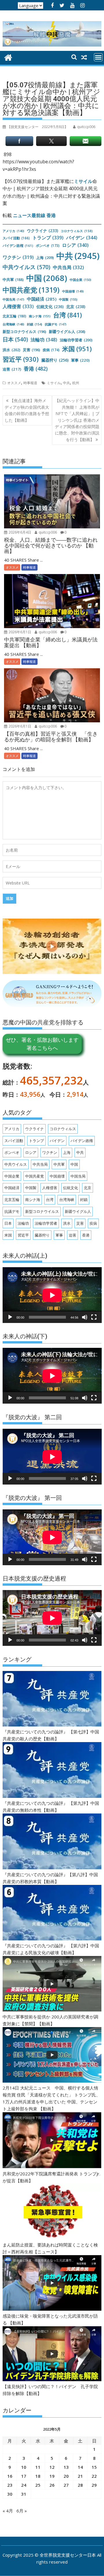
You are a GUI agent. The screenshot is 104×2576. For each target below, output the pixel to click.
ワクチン (18, 257)
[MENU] (98, 57)
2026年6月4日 (19, 532)
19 (52, 2476)
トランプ (48, 238)
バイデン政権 (18, 246)
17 (24, 2476)
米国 (77, 349)
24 (24, 2485)
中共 (78, 256)
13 (66, 2467)
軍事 (80, 360)
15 (94, 2467)
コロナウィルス (77, 231)
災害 (31, 350)
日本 (15, 339)
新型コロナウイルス (24, 332)
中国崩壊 (73, 291)
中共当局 (68, 267)
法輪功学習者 (76, 340)
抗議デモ (56, 324)
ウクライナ (42, 231)
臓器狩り (55, 360)
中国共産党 (31, 290)
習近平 (21, 359)
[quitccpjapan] (8, 57)
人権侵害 (18, 306)
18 (38, 2476)
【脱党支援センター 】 (38, 127)
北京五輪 (14, 316)
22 (94, 2476)
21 (80, 2476)
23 (10, 2485)
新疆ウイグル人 (67, 332)
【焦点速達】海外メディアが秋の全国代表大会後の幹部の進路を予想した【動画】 (27, 410)
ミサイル (83, 181)
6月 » (22, 2511)
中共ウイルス (26, 267)
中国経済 (42, 299)
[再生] (10, 1317)
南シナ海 (40, 316)
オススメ (14, 383)
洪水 (11, 350)
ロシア (75, 245)
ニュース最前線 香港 (34, 215)
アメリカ (13, 231)
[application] (52, 1295)
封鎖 (35, 324)
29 (94, 2485)
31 (24, 2494)
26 (52, 2485)
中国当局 (13, 299)
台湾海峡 (13, 324)
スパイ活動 (16, 238)
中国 (47, 278)
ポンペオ (48, 245)
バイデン (82, 238)
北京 (76, 307)
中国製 (68, 299)
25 (38, 2485)
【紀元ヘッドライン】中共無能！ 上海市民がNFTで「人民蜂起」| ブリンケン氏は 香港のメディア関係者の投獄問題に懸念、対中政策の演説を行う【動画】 (77, 420)
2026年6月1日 (19, 632)
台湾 (67, 315)
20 (66, 2476)
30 (10, 2494)
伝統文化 (50, 307)
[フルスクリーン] (94, 1317)
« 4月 (8, 2511)
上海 (45, 258)
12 (52, 2467)
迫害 (12, 369)
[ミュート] (85, 1317)
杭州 (76, 383)
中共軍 (13, 280)
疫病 (51, 350)
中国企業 (80, 280)
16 (10, 2476)
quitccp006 (47, 532)
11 (38, 2467)
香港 (36, 369)
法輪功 (44, 340)
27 (66, 2485)
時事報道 (30, 383)
